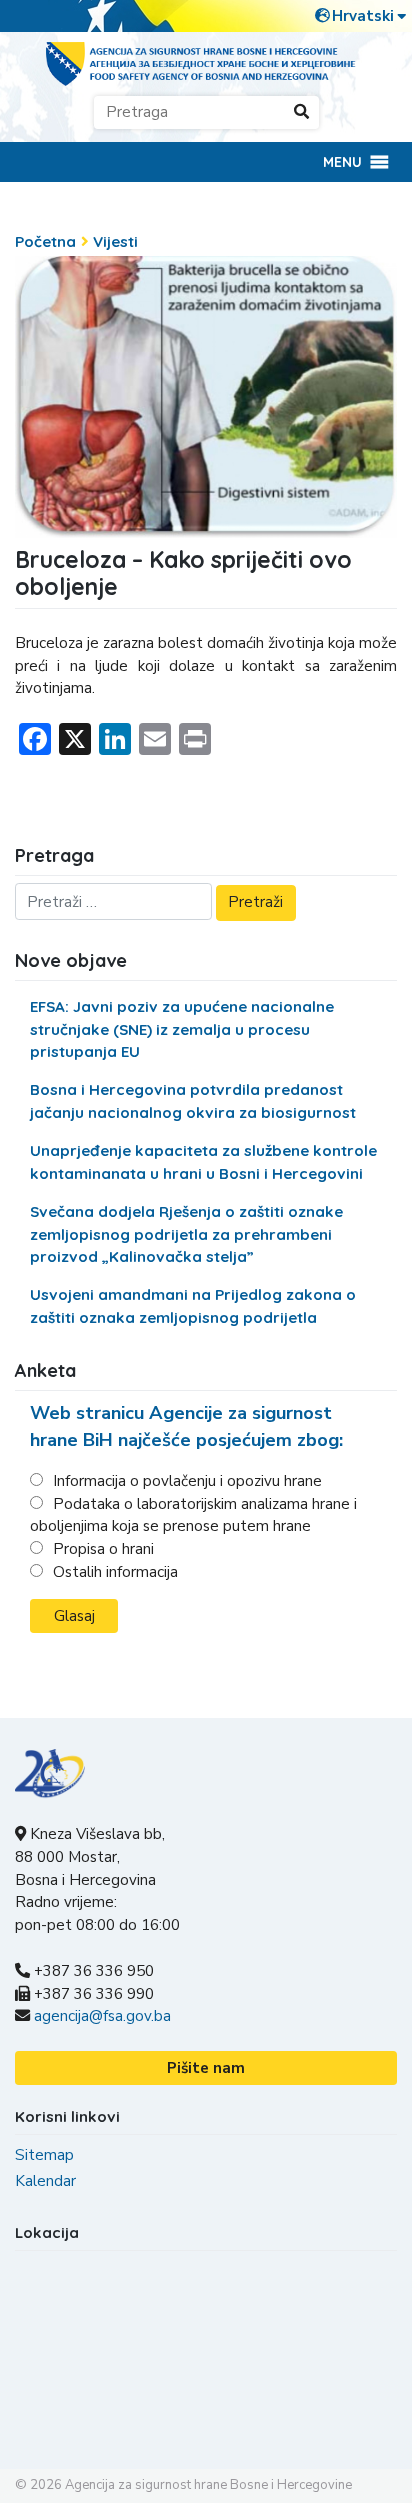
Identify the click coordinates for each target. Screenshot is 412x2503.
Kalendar (45, 2181)
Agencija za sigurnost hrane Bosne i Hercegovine (208, 2485)
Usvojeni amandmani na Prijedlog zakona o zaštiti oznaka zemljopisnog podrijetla (193, 1306)
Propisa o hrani (103, 1549)
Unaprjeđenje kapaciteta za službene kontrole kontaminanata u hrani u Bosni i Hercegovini (203, 1162)
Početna (45, 241)
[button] (342, 162)
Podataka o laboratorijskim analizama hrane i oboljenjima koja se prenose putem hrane (193, 1515)
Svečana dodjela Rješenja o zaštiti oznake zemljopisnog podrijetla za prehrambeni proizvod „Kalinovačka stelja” (186, 1234)
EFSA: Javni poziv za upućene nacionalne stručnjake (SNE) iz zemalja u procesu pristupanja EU (182, 1029)
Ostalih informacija (115, 1572)
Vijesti (115, 241)
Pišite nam (206, 2068)
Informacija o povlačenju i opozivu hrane (187, 1481)
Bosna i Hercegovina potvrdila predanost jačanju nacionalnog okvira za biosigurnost (193, 1101)
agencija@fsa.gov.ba (102, 2016)
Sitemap (44, 2155)
